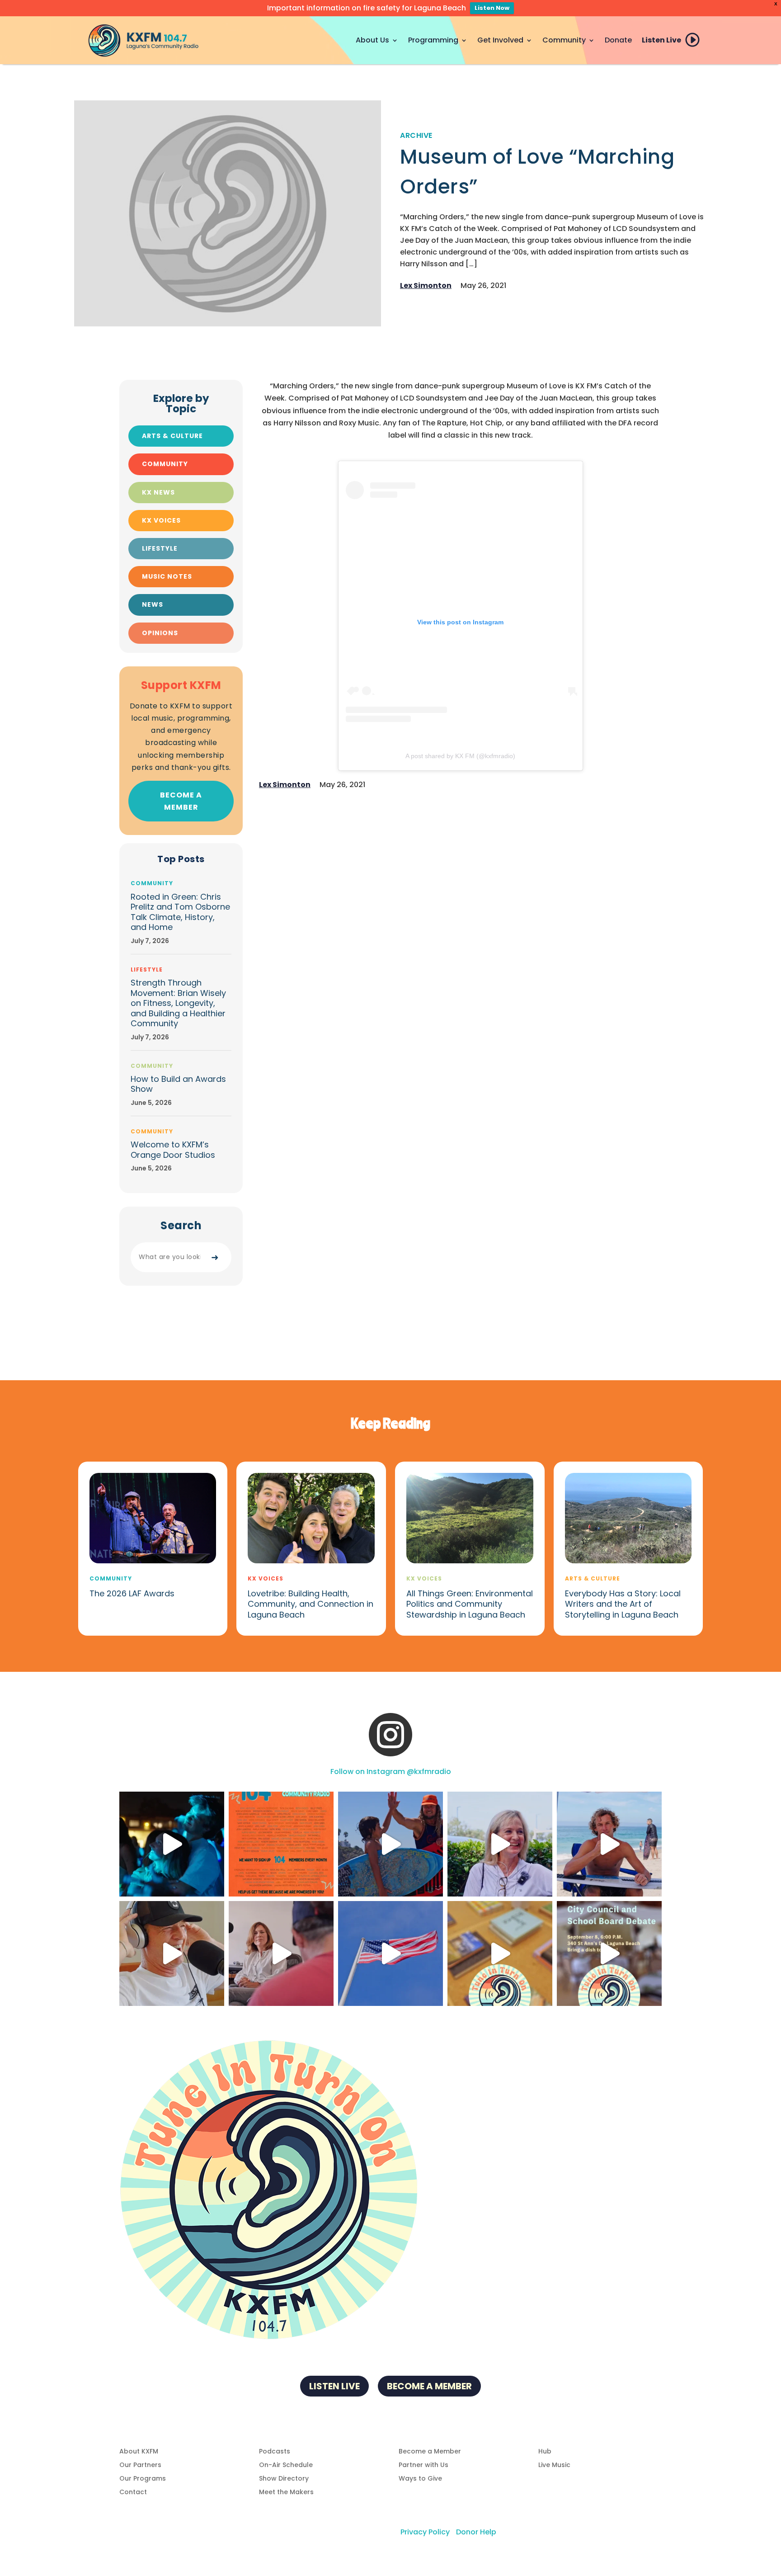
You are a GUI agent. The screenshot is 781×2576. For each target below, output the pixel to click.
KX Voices (161, 520)
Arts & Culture (172, 436)
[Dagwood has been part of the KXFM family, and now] (172, 1953)
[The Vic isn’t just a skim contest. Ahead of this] (390, 1844)
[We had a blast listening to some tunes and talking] (281, 1953)
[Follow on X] (400, 2357)
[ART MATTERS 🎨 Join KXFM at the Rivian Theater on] (500, 1953)
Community (564, 40)
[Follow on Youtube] (436, 2357)
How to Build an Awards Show (178, 1084)
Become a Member (181, 801)
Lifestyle (160, 548)
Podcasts (275, 2452)
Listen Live (661, 40)
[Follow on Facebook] (363, 2357)
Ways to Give (420, 2479)
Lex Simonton (426, 285)
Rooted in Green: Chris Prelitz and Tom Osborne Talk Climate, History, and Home (180, 912)
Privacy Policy (425, 2532)
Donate (618, 40)
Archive (416, 135)
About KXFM (139, 2452)
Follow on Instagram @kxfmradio (391, 1772)
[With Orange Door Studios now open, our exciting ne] (281, 1844)
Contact (133, 2493)
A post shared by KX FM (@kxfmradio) (460, 756)
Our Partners (140, 2465)
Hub (545, 2452)
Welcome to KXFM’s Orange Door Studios (173, 1150)
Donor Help (476, 2532)
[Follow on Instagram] (345, 2357)
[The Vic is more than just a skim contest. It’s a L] (609, 1844)
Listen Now (492, 8)
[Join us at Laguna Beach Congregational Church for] (609, 1953)
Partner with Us (423, 2465)
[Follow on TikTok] (381, 2357)
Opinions (160, 633)
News (153, 604)
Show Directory (284, 2479)
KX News (158, 492)
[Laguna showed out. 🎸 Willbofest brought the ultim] (172, 1844)
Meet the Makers (286, 2493)
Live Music (554, 2465)
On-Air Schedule (286, 2465)
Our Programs (143, 2479)
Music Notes (167, 576)
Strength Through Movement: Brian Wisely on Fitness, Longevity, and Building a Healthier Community (178, 1003)
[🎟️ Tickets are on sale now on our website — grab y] (500, 1844)
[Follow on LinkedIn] (418, 2357)
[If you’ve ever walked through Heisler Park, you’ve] (390, 1953)
